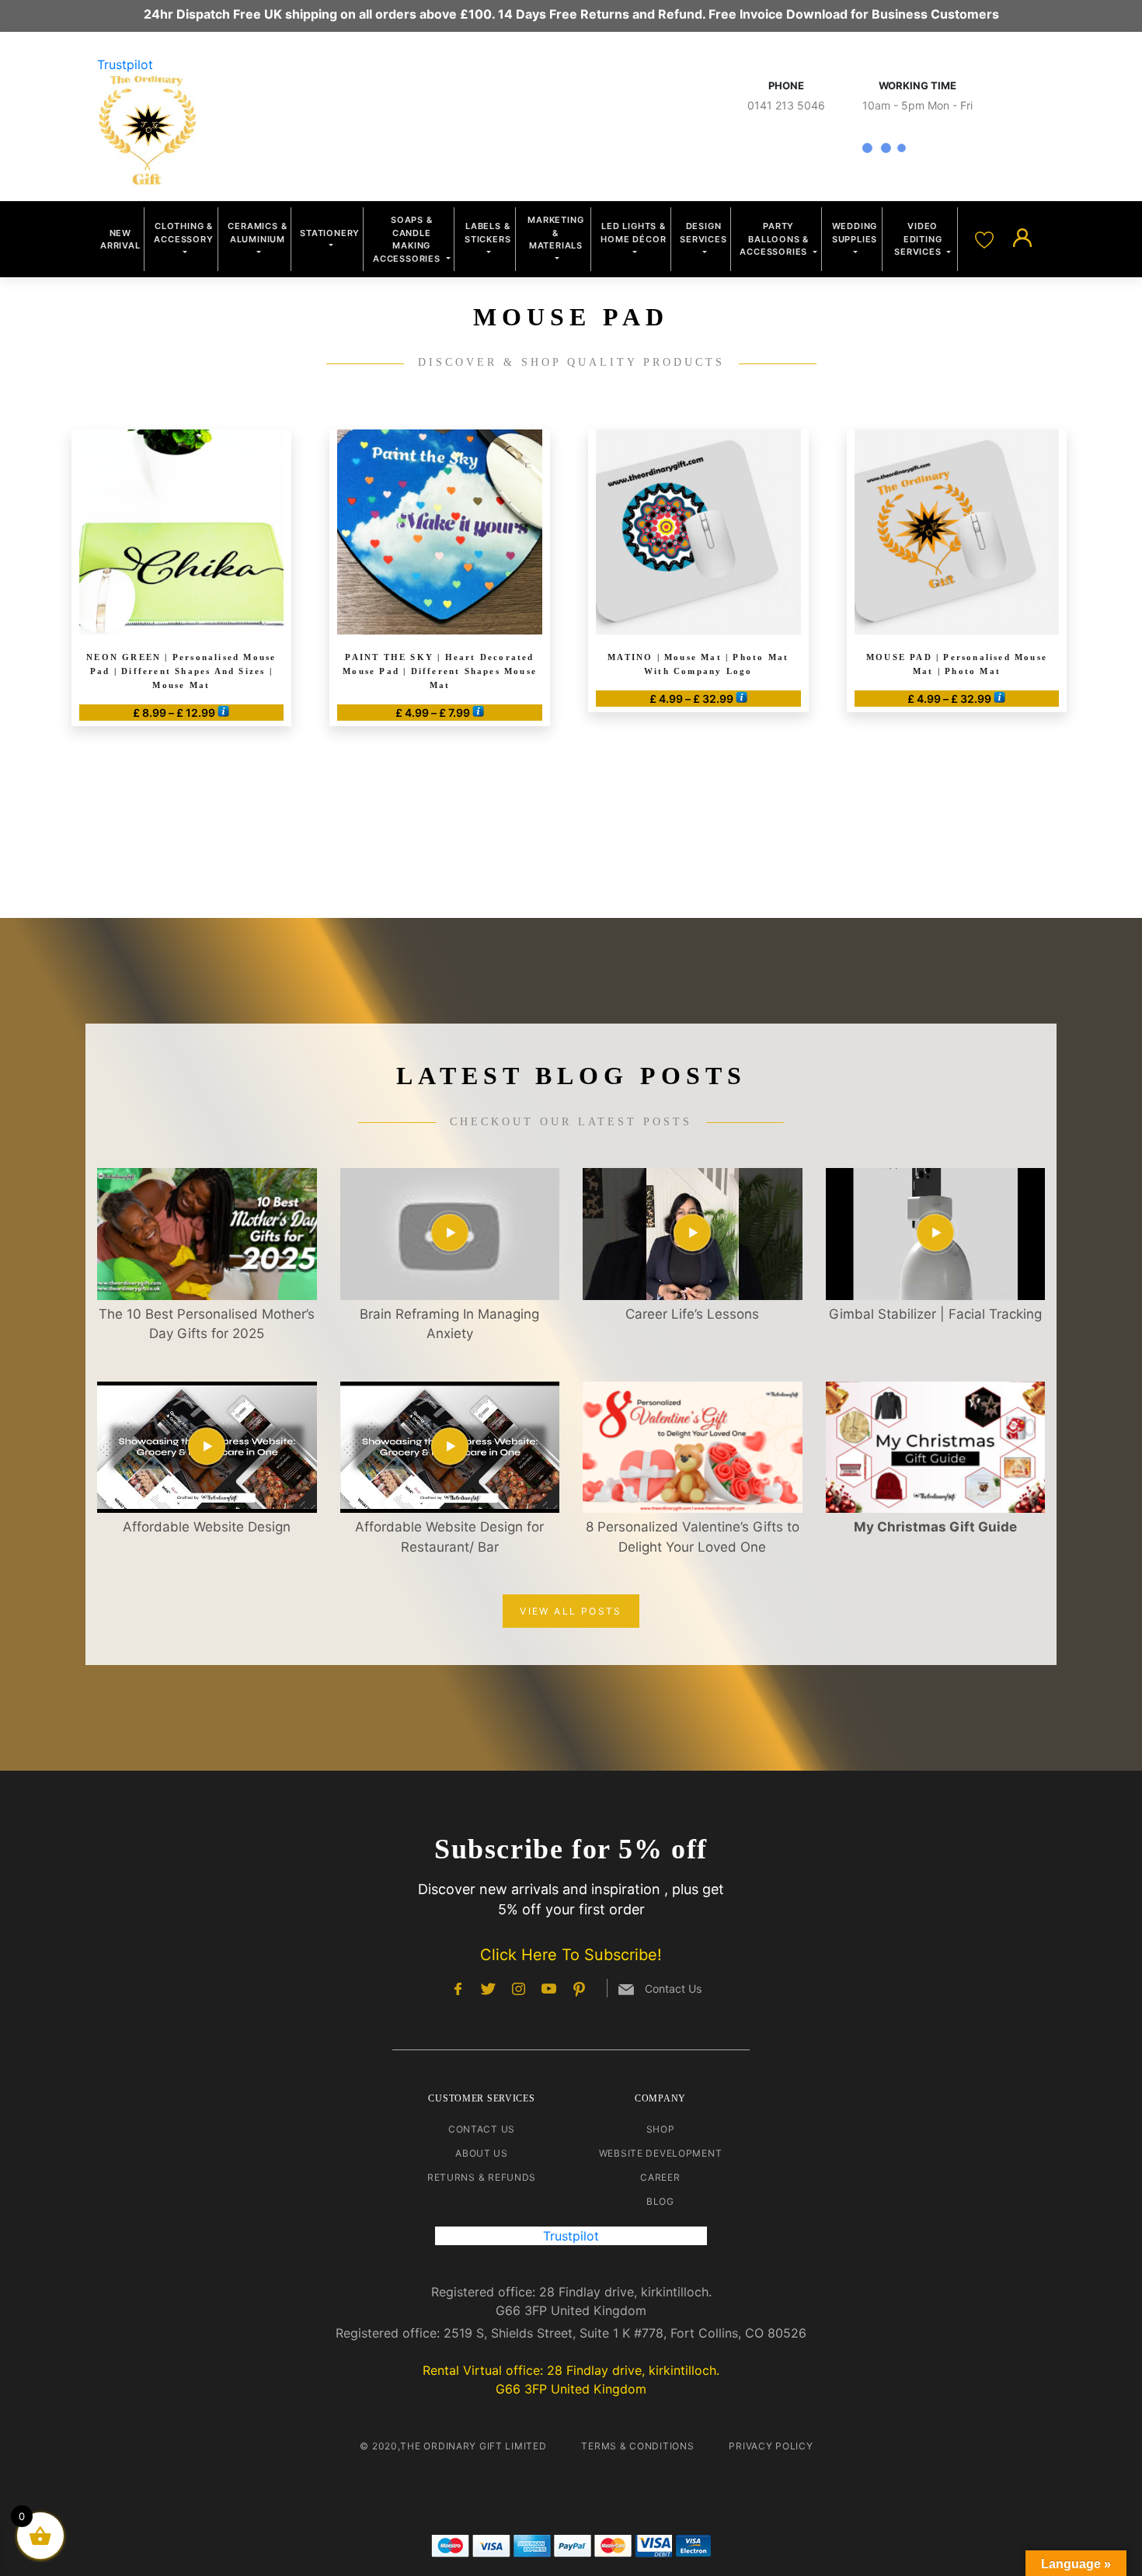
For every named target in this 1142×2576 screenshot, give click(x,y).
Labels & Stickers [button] (487, 233)
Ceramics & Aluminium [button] (257, 233)
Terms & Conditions (637, 2446)
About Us (482, 2153)
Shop (661, 2129)
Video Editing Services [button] (919, 239)
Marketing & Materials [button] (555, 233)
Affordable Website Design (207, 1527)
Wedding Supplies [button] (855, 233)
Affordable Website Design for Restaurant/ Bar (449, 1537)
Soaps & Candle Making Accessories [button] (408, 239)
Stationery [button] (330, 233)
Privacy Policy (771, 2446)
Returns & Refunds (482, 2177)
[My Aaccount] (1022, 238)
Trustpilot (125, 64)
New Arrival (120, 240)
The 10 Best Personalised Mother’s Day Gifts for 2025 (207, 1324)
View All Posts (571, 1611)
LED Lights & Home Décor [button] (633, 233)
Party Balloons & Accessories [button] (775, 239)
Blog (660, 2201)
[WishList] (986, 238)
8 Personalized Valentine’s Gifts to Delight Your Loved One (693, 1537)
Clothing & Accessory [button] (183, 233)
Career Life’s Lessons (692, 1314)
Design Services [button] (703, 233)
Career (660, 2177)
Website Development (661, 2153)
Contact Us (482, 2129)
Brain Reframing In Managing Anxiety (449, 1324)
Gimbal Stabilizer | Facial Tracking (935, 1314)
